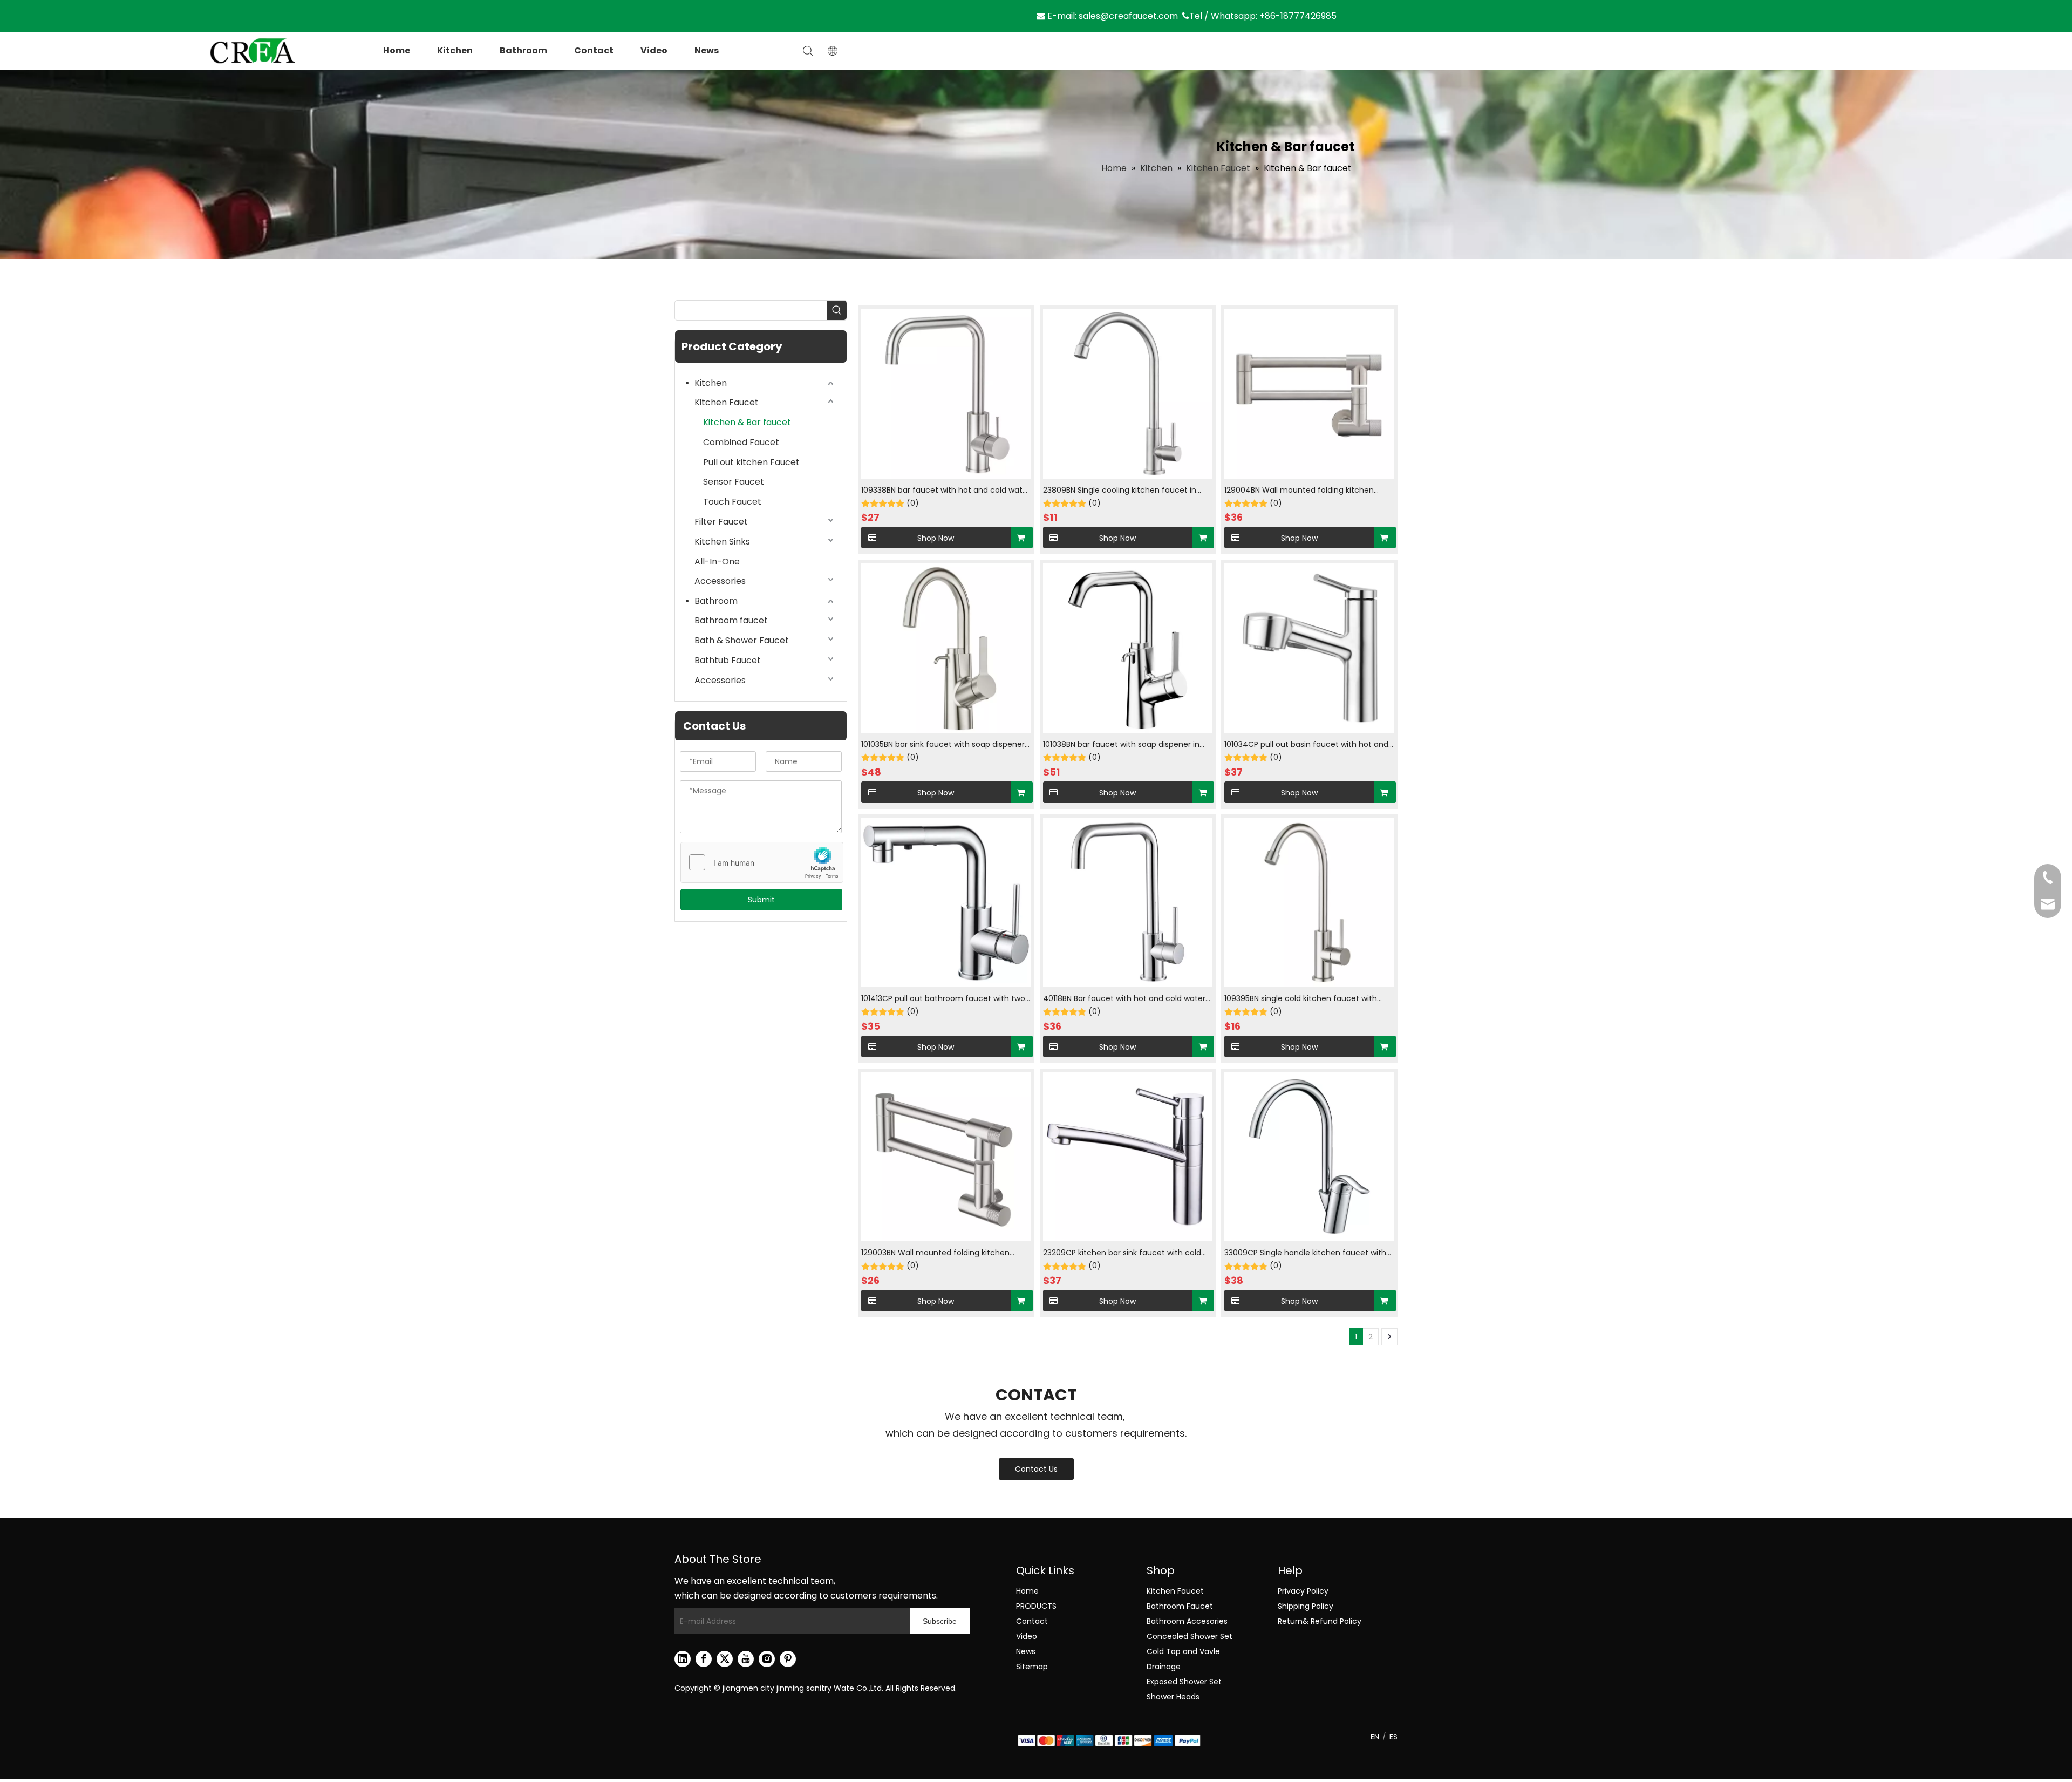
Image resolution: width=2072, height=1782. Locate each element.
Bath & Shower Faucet (742, 640)
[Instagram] (767, 1659)
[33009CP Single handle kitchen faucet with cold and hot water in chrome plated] (1309, 1156)
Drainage (1164, 1667)
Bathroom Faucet (1180, 1606)
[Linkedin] (683, 1659)
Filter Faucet (721, 522)
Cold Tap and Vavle (1183, 1651)
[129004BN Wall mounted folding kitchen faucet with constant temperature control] (1309, 393)
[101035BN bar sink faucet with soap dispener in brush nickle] (946, 648)
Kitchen (455, 50)
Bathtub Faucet (728, 660)
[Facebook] (704, 1659)
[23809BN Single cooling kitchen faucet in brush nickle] (1128, 393)
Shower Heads (1173, 1697)
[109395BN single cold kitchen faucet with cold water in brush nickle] (1309, 902)
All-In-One (717, 562)
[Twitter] (725, 1659)
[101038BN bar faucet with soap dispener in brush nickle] (1128, 648)
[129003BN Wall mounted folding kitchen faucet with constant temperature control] (946, 1156)
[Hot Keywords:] (837, 310)
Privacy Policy (1303, 1591)
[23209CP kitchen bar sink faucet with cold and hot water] (1128, 1156)
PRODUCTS (1036, 1606)
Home (397, 50)
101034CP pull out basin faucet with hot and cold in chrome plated (1306, 745)
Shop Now (936, 538)
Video (654, 50)
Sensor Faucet (734, 482)
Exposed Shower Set (1184, 1682)
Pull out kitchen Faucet (751, 462)
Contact (594, 50)
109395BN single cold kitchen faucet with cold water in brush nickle (1301, 999)
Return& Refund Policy (1320, 1621)
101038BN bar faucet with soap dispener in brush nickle (1121, 745)
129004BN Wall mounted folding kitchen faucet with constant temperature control (1305, 491)
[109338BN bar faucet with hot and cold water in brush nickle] (946, 393)
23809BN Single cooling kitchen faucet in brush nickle (1120, 491)
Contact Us (1036, 1469)
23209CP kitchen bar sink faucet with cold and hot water (1122, 1253)
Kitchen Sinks (722, 542)
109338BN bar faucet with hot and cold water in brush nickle (946, 491)
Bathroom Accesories (1187, 1621)
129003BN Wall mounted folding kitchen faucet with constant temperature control (942, 1253)
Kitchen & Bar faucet (747, 422)
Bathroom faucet (731, 620)
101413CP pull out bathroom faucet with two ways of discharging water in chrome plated (944, 999)
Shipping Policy (1306, 1606)
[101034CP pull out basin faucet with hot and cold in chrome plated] (1309, 648)
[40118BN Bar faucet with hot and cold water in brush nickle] (1128, 902)
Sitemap (1032, 1667)
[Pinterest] (788, 1659)
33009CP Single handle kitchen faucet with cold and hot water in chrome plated (1305, 1253)
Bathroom (523, 50)
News (707, 50)
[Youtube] (746, 1659)
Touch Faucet (732, 502)
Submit (761, 900)
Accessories (720, 581)
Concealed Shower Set (1190, 1636)
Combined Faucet (741, 442)
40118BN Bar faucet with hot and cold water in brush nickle (1124, 999)
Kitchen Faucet (727, 402)
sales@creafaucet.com (1128, 16)
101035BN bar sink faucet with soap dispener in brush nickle (943, 745)
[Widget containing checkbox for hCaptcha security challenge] (762, 863)
